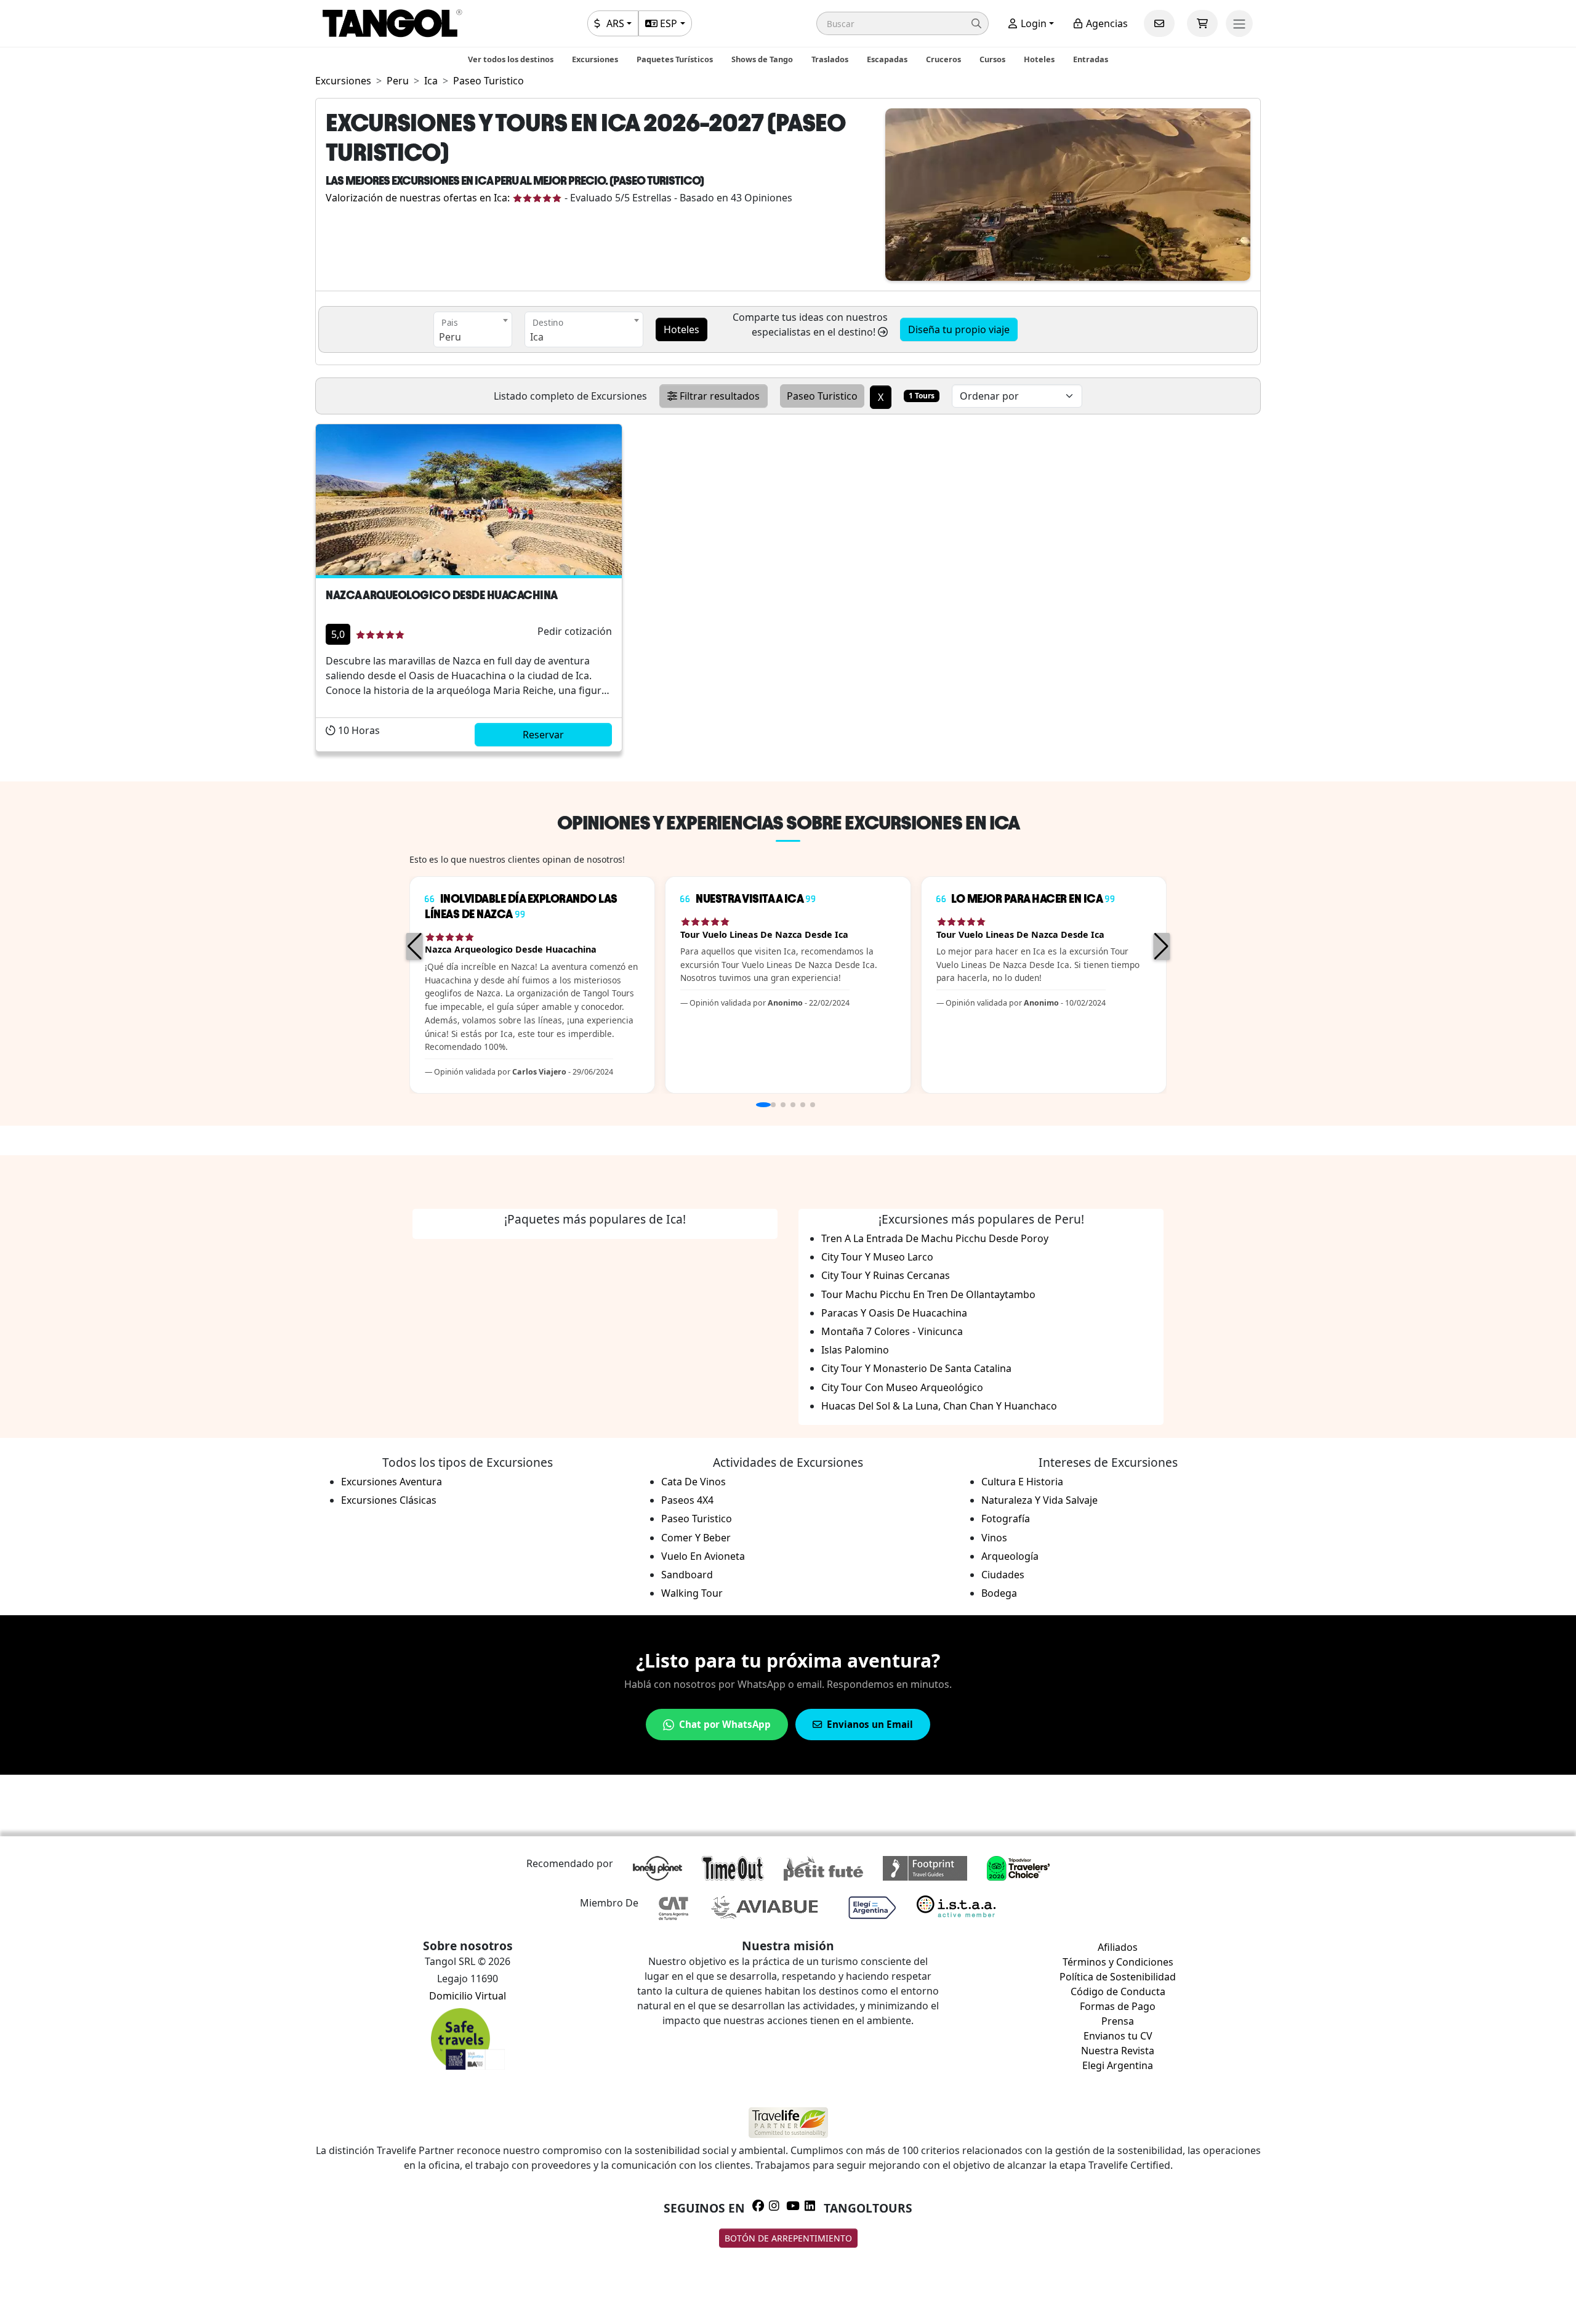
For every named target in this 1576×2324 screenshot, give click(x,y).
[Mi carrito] (1202, 23)
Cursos (992, 59)
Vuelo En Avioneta (703, 1556)
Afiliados (1118, 1947)
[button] (903, 23)
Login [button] (1032, 23)
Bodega (999, 1593)
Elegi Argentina (1118, 2065)
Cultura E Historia (1022, 1482)
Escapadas (887, 59)
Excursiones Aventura (392, 1482)
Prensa (1118, 2021)
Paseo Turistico (697, 1519)
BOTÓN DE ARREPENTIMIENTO (788, 2238)
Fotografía (1006, 1519)
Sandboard (687, 1575)
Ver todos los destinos (511, 59)
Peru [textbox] (450, 337)
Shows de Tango (762, 59)
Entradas (1091, 59)
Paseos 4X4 (687, 1500)
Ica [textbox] (537, 337)
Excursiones (595, 59)
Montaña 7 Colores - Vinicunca (892, 1331)
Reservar (543, 735)
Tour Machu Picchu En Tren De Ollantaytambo (928, 1294)
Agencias (1106, 23)
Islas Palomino (855, 1350)
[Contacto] (1159, 23)
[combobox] (473, 329)
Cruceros (943, 59)
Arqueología (1010, 1556)
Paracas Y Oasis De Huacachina (894, 1313)
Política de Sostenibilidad (1118, 1977)
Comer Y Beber (696, 1538)
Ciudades (1003, 1575)
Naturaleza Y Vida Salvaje (1039, 1500)
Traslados (830, 59)
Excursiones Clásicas (389, 1500)
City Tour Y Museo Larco (877, 1257)
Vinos (994, 1538)
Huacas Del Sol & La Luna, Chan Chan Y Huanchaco (939, 1406)
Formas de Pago (1118, 2006)
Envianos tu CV (1118, 2036)
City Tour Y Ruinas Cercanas (886, 1275)
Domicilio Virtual (468, 1996)
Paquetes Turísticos (675, 59)
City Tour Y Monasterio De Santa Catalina (916, 1368)
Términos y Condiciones (1118, 1962)
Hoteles (1039, 59)
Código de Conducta (1118, 1991)
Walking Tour (692, 1593)
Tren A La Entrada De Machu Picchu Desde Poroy (935, 1238)
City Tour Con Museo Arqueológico (902, 1387)
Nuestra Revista (1118, 2051)
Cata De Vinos (694, 1482)
